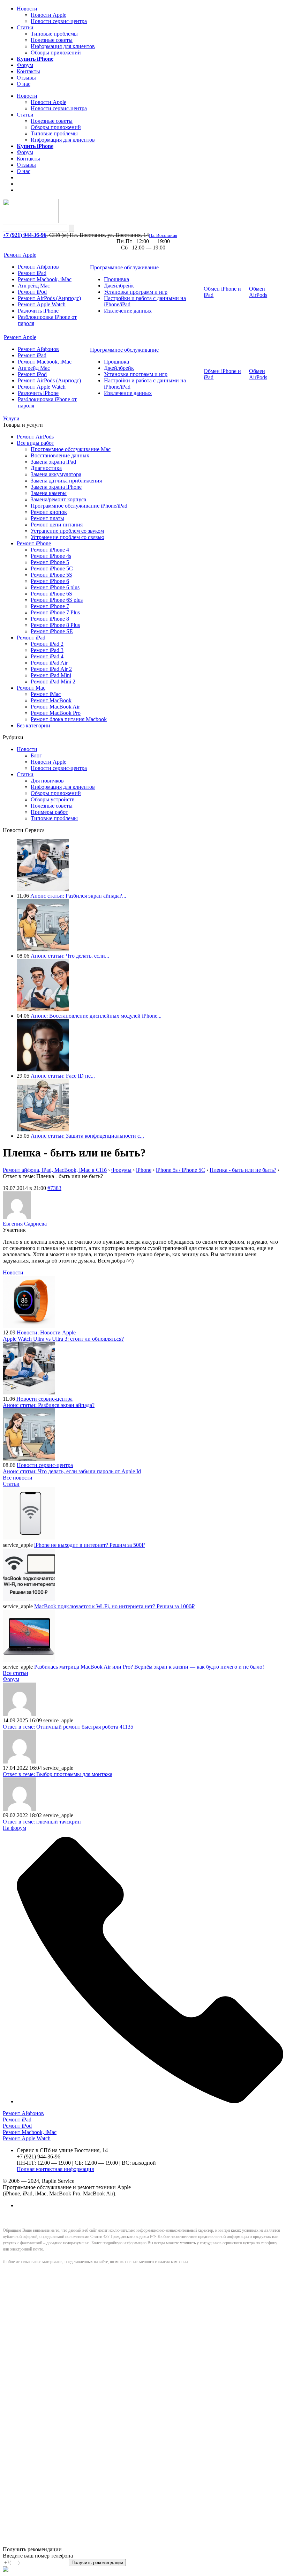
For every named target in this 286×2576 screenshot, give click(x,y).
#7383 (54, 1188)
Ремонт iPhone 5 (50, 562)
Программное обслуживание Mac (71, 449)
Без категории (33, 725)
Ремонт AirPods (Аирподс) (49, 298)
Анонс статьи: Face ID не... (63, 1076)
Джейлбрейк (119, 286)
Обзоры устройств (53, 799)
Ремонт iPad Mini (51, 675)
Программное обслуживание (124, 267)
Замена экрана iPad (53, 462)
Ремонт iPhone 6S (51, 594)
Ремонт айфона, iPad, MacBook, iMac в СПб (55, 1170)
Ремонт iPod (32, 292)
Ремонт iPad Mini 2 (53, 682)
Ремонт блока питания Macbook (69, 719)
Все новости (18, 1478)
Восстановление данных (60, 455)
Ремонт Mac (31, 688)
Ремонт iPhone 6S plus (57, 600)
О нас (24, 84)
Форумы (121, 1170)
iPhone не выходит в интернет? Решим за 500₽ (89, 1545)
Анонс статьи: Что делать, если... (70, 956)
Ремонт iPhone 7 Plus (55, 612)
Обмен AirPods (258, 292)
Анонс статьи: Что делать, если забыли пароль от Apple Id (72, 1471)
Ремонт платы (47, 518)
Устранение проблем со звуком (67, 531)
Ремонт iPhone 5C (52, 568)
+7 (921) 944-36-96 (25, 235)
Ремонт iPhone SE (52, 631)
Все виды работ (35, 443)
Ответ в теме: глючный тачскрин (42, 1822)
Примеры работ (49, 812)
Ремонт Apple (20, 255)
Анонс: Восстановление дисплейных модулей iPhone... (96, 1016)
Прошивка (116, 279)
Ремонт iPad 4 (47, 656)
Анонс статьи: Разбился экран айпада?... (78, 896)
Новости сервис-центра (59, 21)
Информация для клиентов (63, 46)
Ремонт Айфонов (38, 267)
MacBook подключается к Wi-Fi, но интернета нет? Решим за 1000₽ (114, 1606)
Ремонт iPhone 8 (50, 619)
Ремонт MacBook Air (55, 707)
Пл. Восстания (163, 235)
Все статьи (16, 1673)
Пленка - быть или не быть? (243, 1170)
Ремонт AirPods (35, 437)
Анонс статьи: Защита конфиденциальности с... (87, 1136)
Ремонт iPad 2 (47, 644)
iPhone (144, 1170)
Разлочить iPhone (38, 311)
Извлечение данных (128, 311)
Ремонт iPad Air (49, 663)
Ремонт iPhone (34, 543)
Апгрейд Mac (34, 286)
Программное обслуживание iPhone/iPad (79, 506)
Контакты (28, 71)
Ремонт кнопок (49, 512)
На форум (14, 1828)
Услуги (11, 418)
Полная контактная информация (55, 2169)
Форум (25, 65)
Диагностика (46, 468)
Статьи (25, 27)
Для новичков (47, 781)
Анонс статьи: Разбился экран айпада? (49, 1405)
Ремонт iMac (46, 694)
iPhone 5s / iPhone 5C (180, 1170)
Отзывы (26, 78)
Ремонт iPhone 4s (51, 556)
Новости (27, 9)
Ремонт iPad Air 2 (51, 669)
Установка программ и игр (136, 292)
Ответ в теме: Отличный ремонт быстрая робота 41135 (68, 1727)
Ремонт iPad (32, 273)
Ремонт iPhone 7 (50, 606)
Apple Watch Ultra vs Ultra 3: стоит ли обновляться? (63, 1339)
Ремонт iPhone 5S (51, 575)
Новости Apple (48, 15)
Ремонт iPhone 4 (50, 550)
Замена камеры (49, 493)
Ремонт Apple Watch (42, 304)
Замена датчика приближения (66, 481)
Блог (36, 755)
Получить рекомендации (97, 2563)
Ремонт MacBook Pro (56, 713)
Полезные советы (52, 40)
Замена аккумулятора (56, 474)
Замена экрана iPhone (56, 487)
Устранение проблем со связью (67, 537)
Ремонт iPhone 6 (50, 581)
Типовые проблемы (54, 34)
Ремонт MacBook (51, 700)
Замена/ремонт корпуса (58, 499)
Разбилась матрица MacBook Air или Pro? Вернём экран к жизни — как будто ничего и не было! (149, 1667)
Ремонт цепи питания (57, 525)
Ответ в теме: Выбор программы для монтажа (58, 1774)
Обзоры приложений (56, 53)
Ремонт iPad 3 (47, 650)
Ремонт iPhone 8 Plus (55, 625)
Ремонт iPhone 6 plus (55, 587)
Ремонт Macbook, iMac (45, 279)
